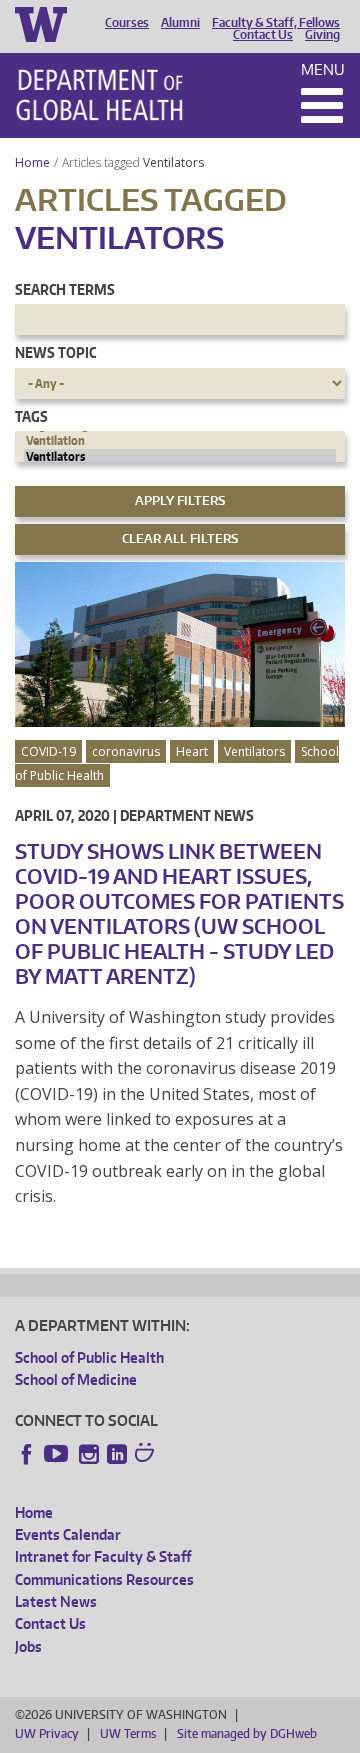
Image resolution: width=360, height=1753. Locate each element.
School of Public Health (89, 1357)
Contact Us (263, 35)
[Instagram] (89, 1454)
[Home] (99, 95)
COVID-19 (48, 751)
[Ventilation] (180, 441)
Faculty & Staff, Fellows (276, 23)
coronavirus (126, 751)
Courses (127, 23)
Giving (322, 35)
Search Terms (65, 289)
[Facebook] (27, 1454)
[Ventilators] (180, 457)
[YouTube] (58, 1454)
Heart (192, 751)
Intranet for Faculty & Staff (103, 1556)
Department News (187, 815)
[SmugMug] (147, 1455)
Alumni (180, 23)
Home (32, 162)
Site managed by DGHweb (247, 1733)
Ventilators (175, 162)
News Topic (55, 352)
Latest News (56, 1601)
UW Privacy (47, 1733)
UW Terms (128, 1733)
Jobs (28, 1646)
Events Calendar (68, 1534)
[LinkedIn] (117, 1454)
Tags (31, 416)
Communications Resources (104, 1579)
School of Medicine (76, 1379)
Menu (323, 69)
